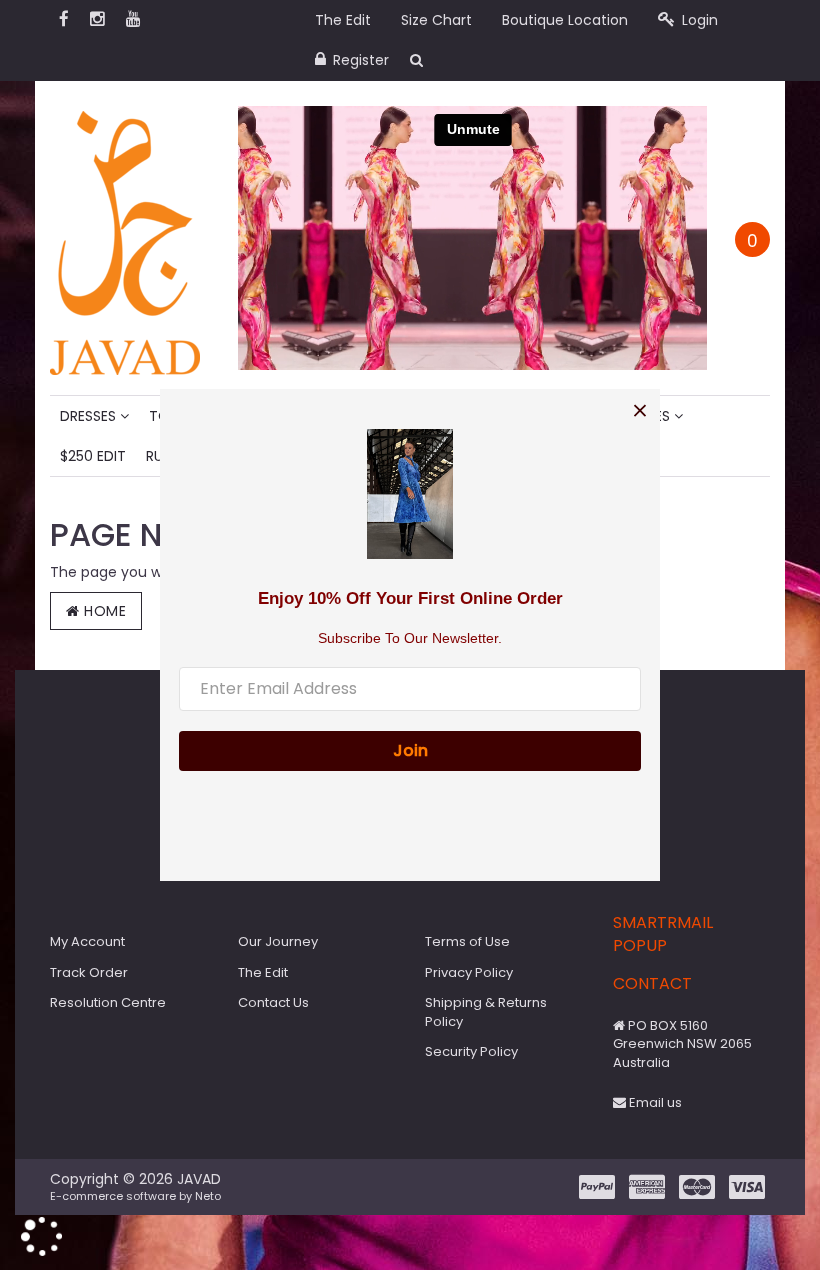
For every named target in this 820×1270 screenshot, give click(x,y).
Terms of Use (467, 941)
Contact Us (273, 1002)
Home (103, 611)
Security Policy (471, 1051)
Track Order (89, 972)
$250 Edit (93, 456)
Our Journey (278, 941)
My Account (87, 941)
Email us (654, 1102)
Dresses (90, 416)
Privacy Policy (469, 972)
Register (359, 60)
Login (698, 20)
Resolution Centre (108, 1002)
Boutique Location (565, 20)
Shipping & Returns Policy (486, 1012)
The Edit (343, 20)
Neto (208, 1196)
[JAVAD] (125, 237)
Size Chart (436, 20)
